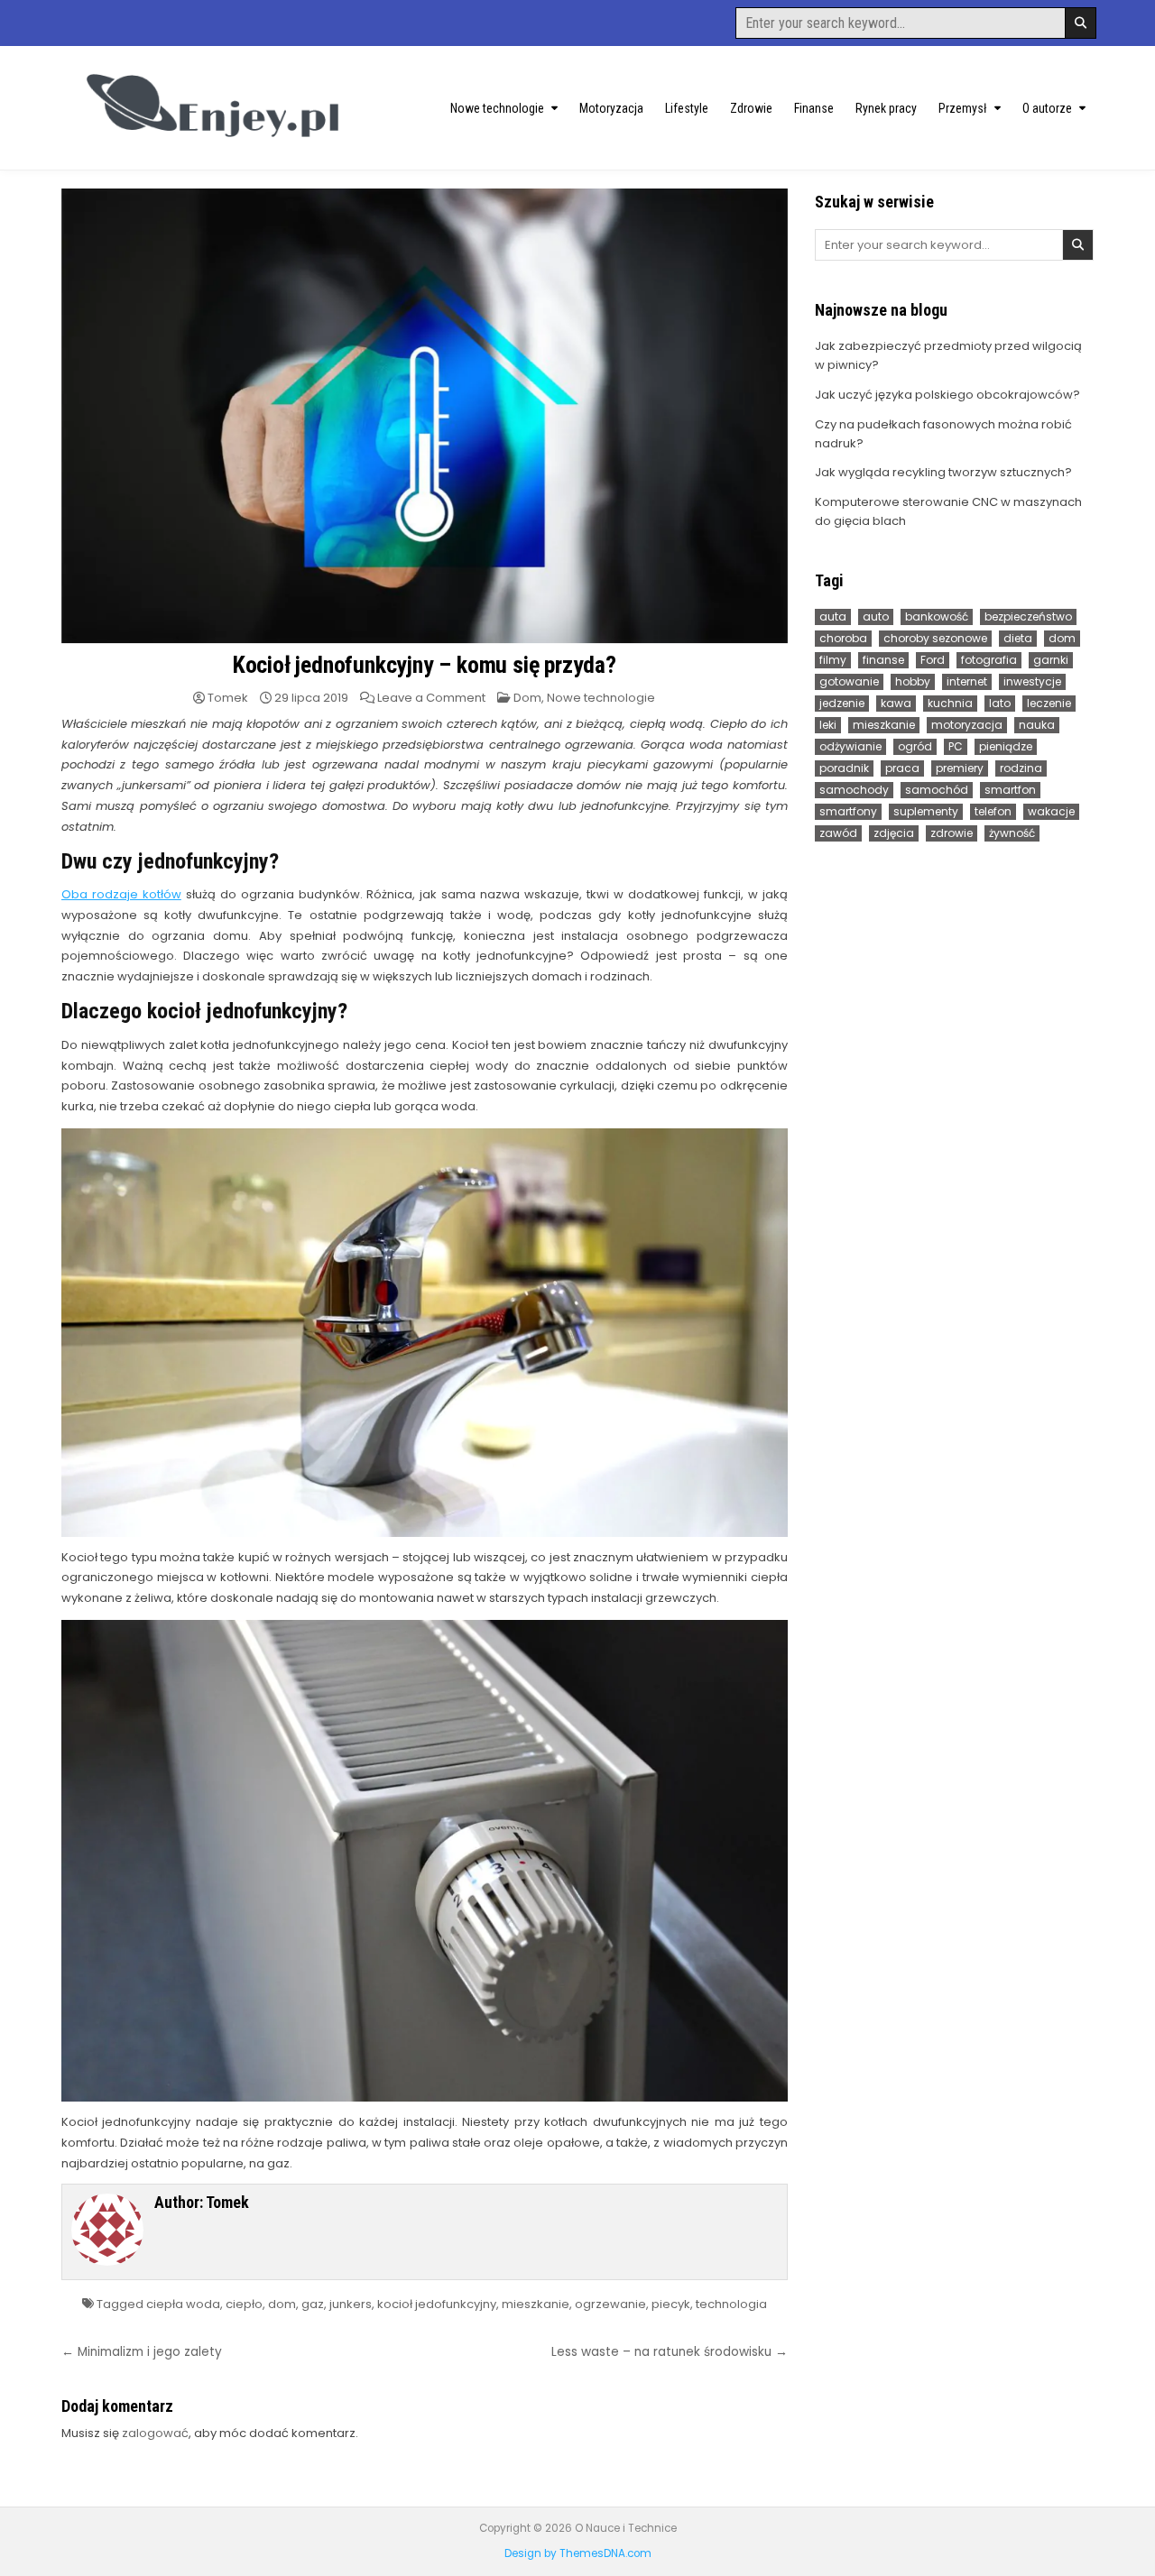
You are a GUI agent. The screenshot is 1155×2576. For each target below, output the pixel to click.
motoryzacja (967, 725)
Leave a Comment (431, 698)
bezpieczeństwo (1028, 616)
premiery (960, 768)
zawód (838, 833)
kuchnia (950, 703)
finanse (883, 660)
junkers (351, 2304)
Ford (933, 660)
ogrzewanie (610, 2304)
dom (282, 2304)
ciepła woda (183, 2304)
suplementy (926, 811)
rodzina (1021, 768)
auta (833, 616)
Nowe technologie (497, 108)
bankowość (937, 616)
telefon (993, 811)
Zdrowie (751, 108)
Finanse (814, 108)
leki (828, 725)
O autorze (1047, 108)
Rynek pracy (886, 108)
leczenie (1049, 703)
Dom (527, 698)
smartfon (1010, 790)
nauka (1037, 725)
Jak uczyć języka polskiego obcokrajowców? (947, 395)
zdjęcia (894, 833)
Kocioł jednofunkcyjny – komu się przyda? (425, 665)
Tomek (228, 698)
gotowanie (849, 681)
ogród (915, 746)
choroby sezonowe (935, 638)
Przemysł (963, 108)
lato (1000, 703)
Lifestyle (687, 108)
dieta (1018, 638)
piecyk (671, 2304)
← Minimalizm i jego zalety (142, 2352)
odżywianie (850, 746)
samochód (937, 790)
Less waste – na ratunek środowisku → (670, 2352)
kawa (896, 703)
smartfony (848, 811)
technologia (731, 2304)
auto (876, 616)
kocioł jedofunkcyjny (437, 2304)
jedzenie (842, 703)
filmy (833, 660)
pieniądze (1006, 746)
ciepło (244, 2304)
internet (967, 681)
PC (956, 746)
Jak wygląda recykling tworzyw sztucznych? (943, 472)
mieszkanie (536, 2304)
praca (902, 768)
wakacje (1051, 811)
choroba (843, 638)
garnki (1051, 660)
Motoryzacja (611, 108)
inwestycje (1032, 681)
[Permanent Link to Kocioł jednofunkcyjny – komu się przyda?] (425, 416)
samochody (854, 790)
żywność (1012, 833)
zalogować (155, 2433)
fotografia (989, 660)
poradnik (844, 768)
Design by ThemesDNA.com (578, 2553)
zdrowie (952, 833)
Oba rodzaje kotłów (121, 894)
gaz (313, 2304)
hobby (913, 681)
